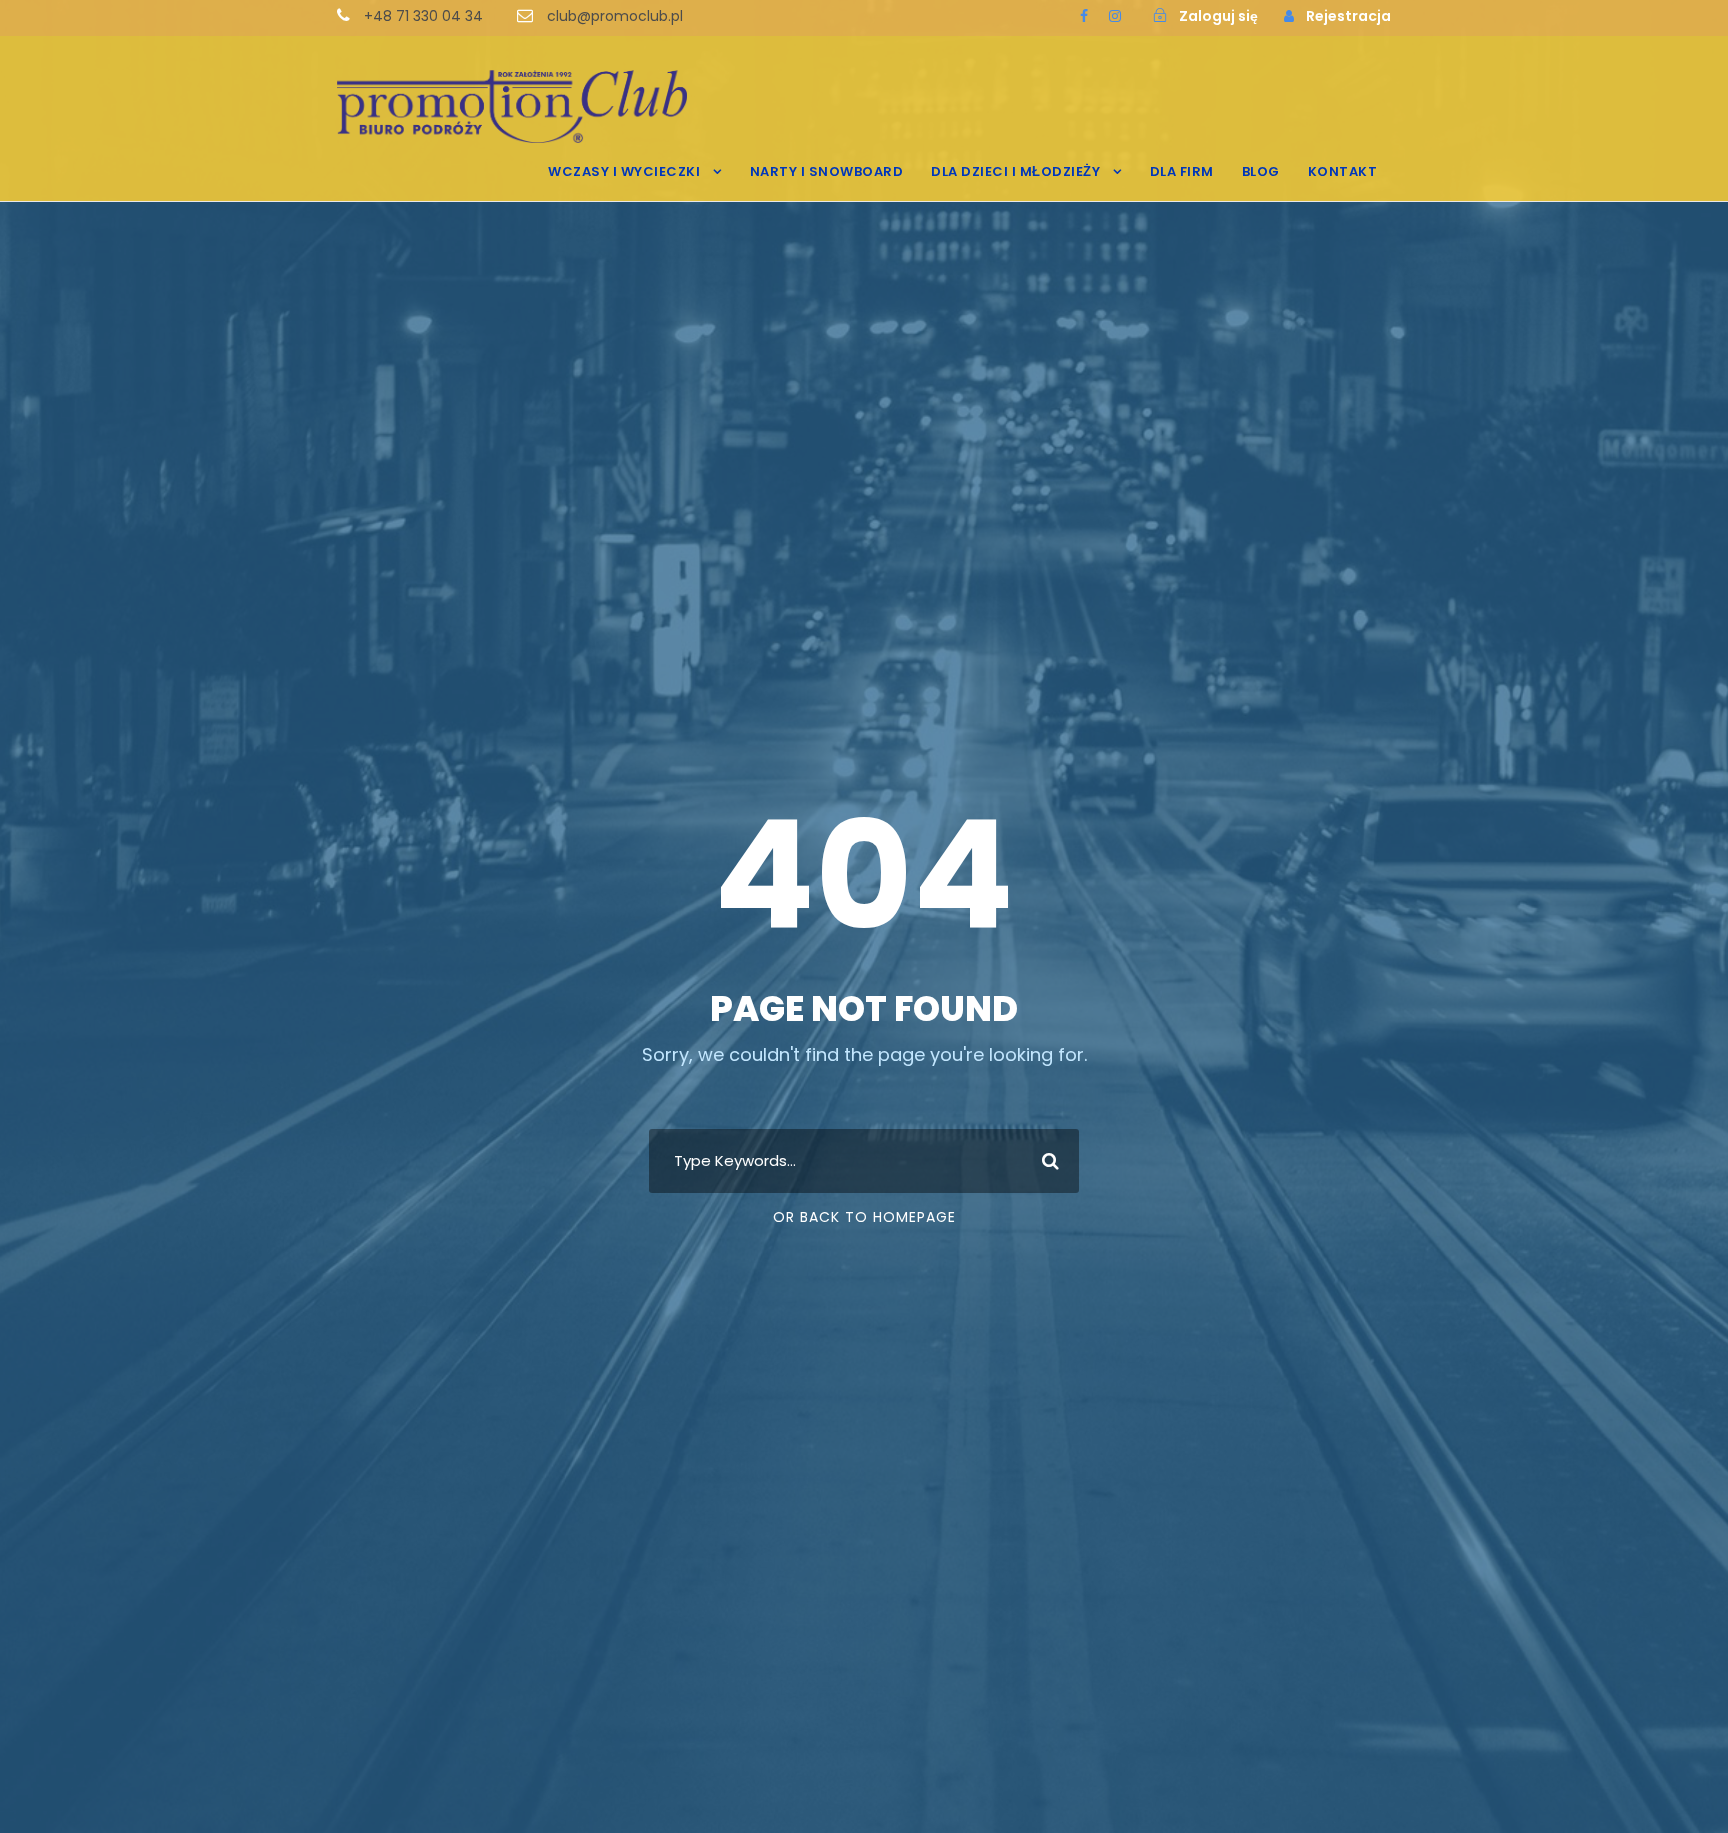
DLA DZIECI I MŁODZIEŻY (1015, 171)
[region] (260, 1652)
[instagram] (1115, 16)
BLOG (1261, 171)
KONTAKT (1343, 171)
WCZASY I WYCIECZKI (624, 171)
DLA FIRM (1182, 171)
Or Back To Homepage (864, 1217)
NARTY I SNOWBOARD (827, 171)
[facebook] (1084, 16)
